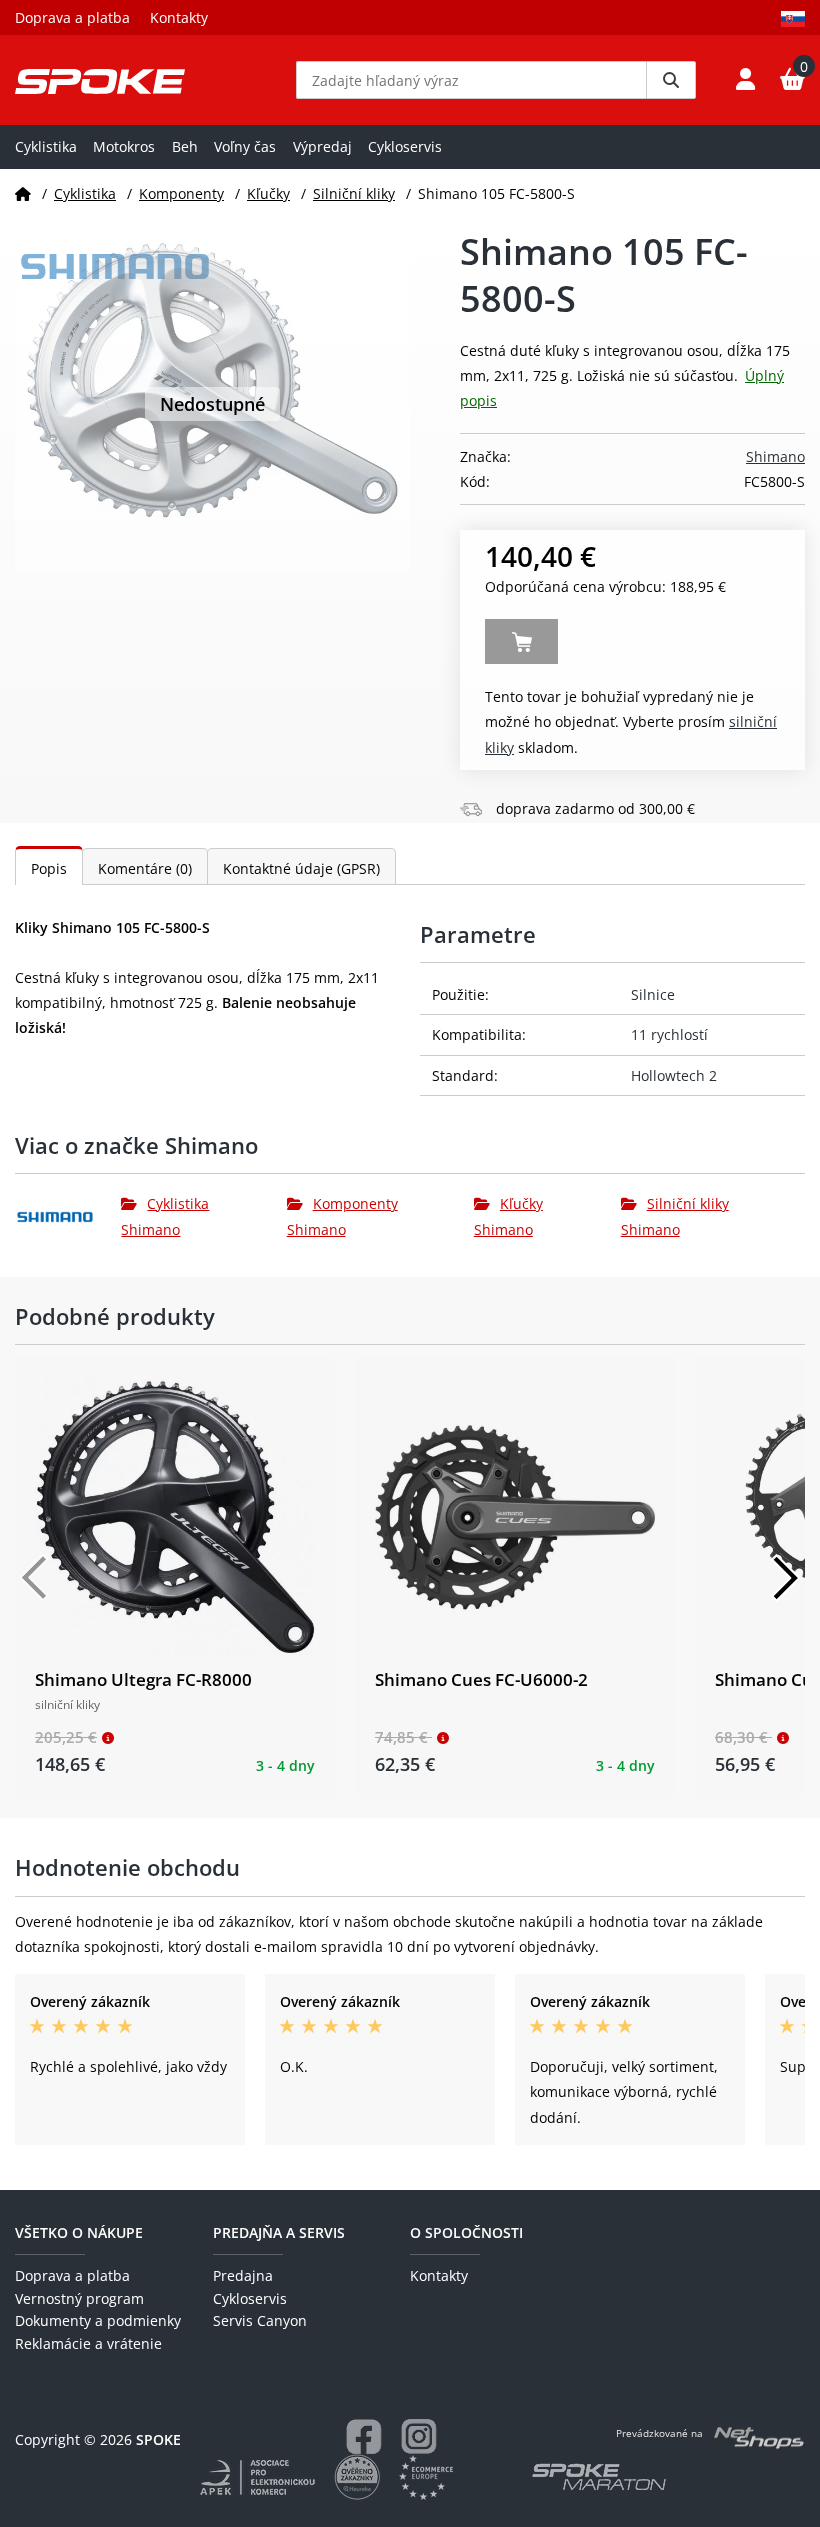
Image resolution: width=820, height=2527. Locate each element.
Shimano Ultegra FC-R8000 (143, 1679)
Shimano (775, 456)
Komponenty (181, 193)
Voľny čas (245, 146)
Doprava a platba (72, 17)
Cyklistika (46, 146)
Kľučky (268, 193)
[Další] (785, 1578)
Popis (49, 868)
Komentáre (145, 868)
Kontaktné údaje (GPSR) (301, 868)
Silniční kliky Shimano (675, 1216)
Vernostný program (79, 2298)
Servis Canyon (260, 2320)
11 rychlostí (669, 1034)
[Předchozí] (35, 1578)
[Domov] (23, 193)
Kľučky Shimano (508, 1216)
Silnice (653, 994)
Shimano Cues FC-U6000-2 (481, 1679)
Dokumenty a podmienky (98, 2320)
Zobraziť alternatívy (521, 641)
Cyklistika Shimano (165, 1216)
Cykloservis (405, 146)
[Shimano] (68, 1217)
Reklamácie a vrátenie (88, 2343)
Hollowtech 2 (674, 1075)
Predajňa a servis (279, 2232)
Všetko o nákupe (79, 2232)
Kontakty (179, 17)
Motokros (124, 146)
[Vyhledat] (671, 80)
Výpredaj (322, 146)
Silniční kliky (354, 193)
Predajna (243, 2275)
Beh (185, 146)
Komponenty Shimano (342, 1216)
